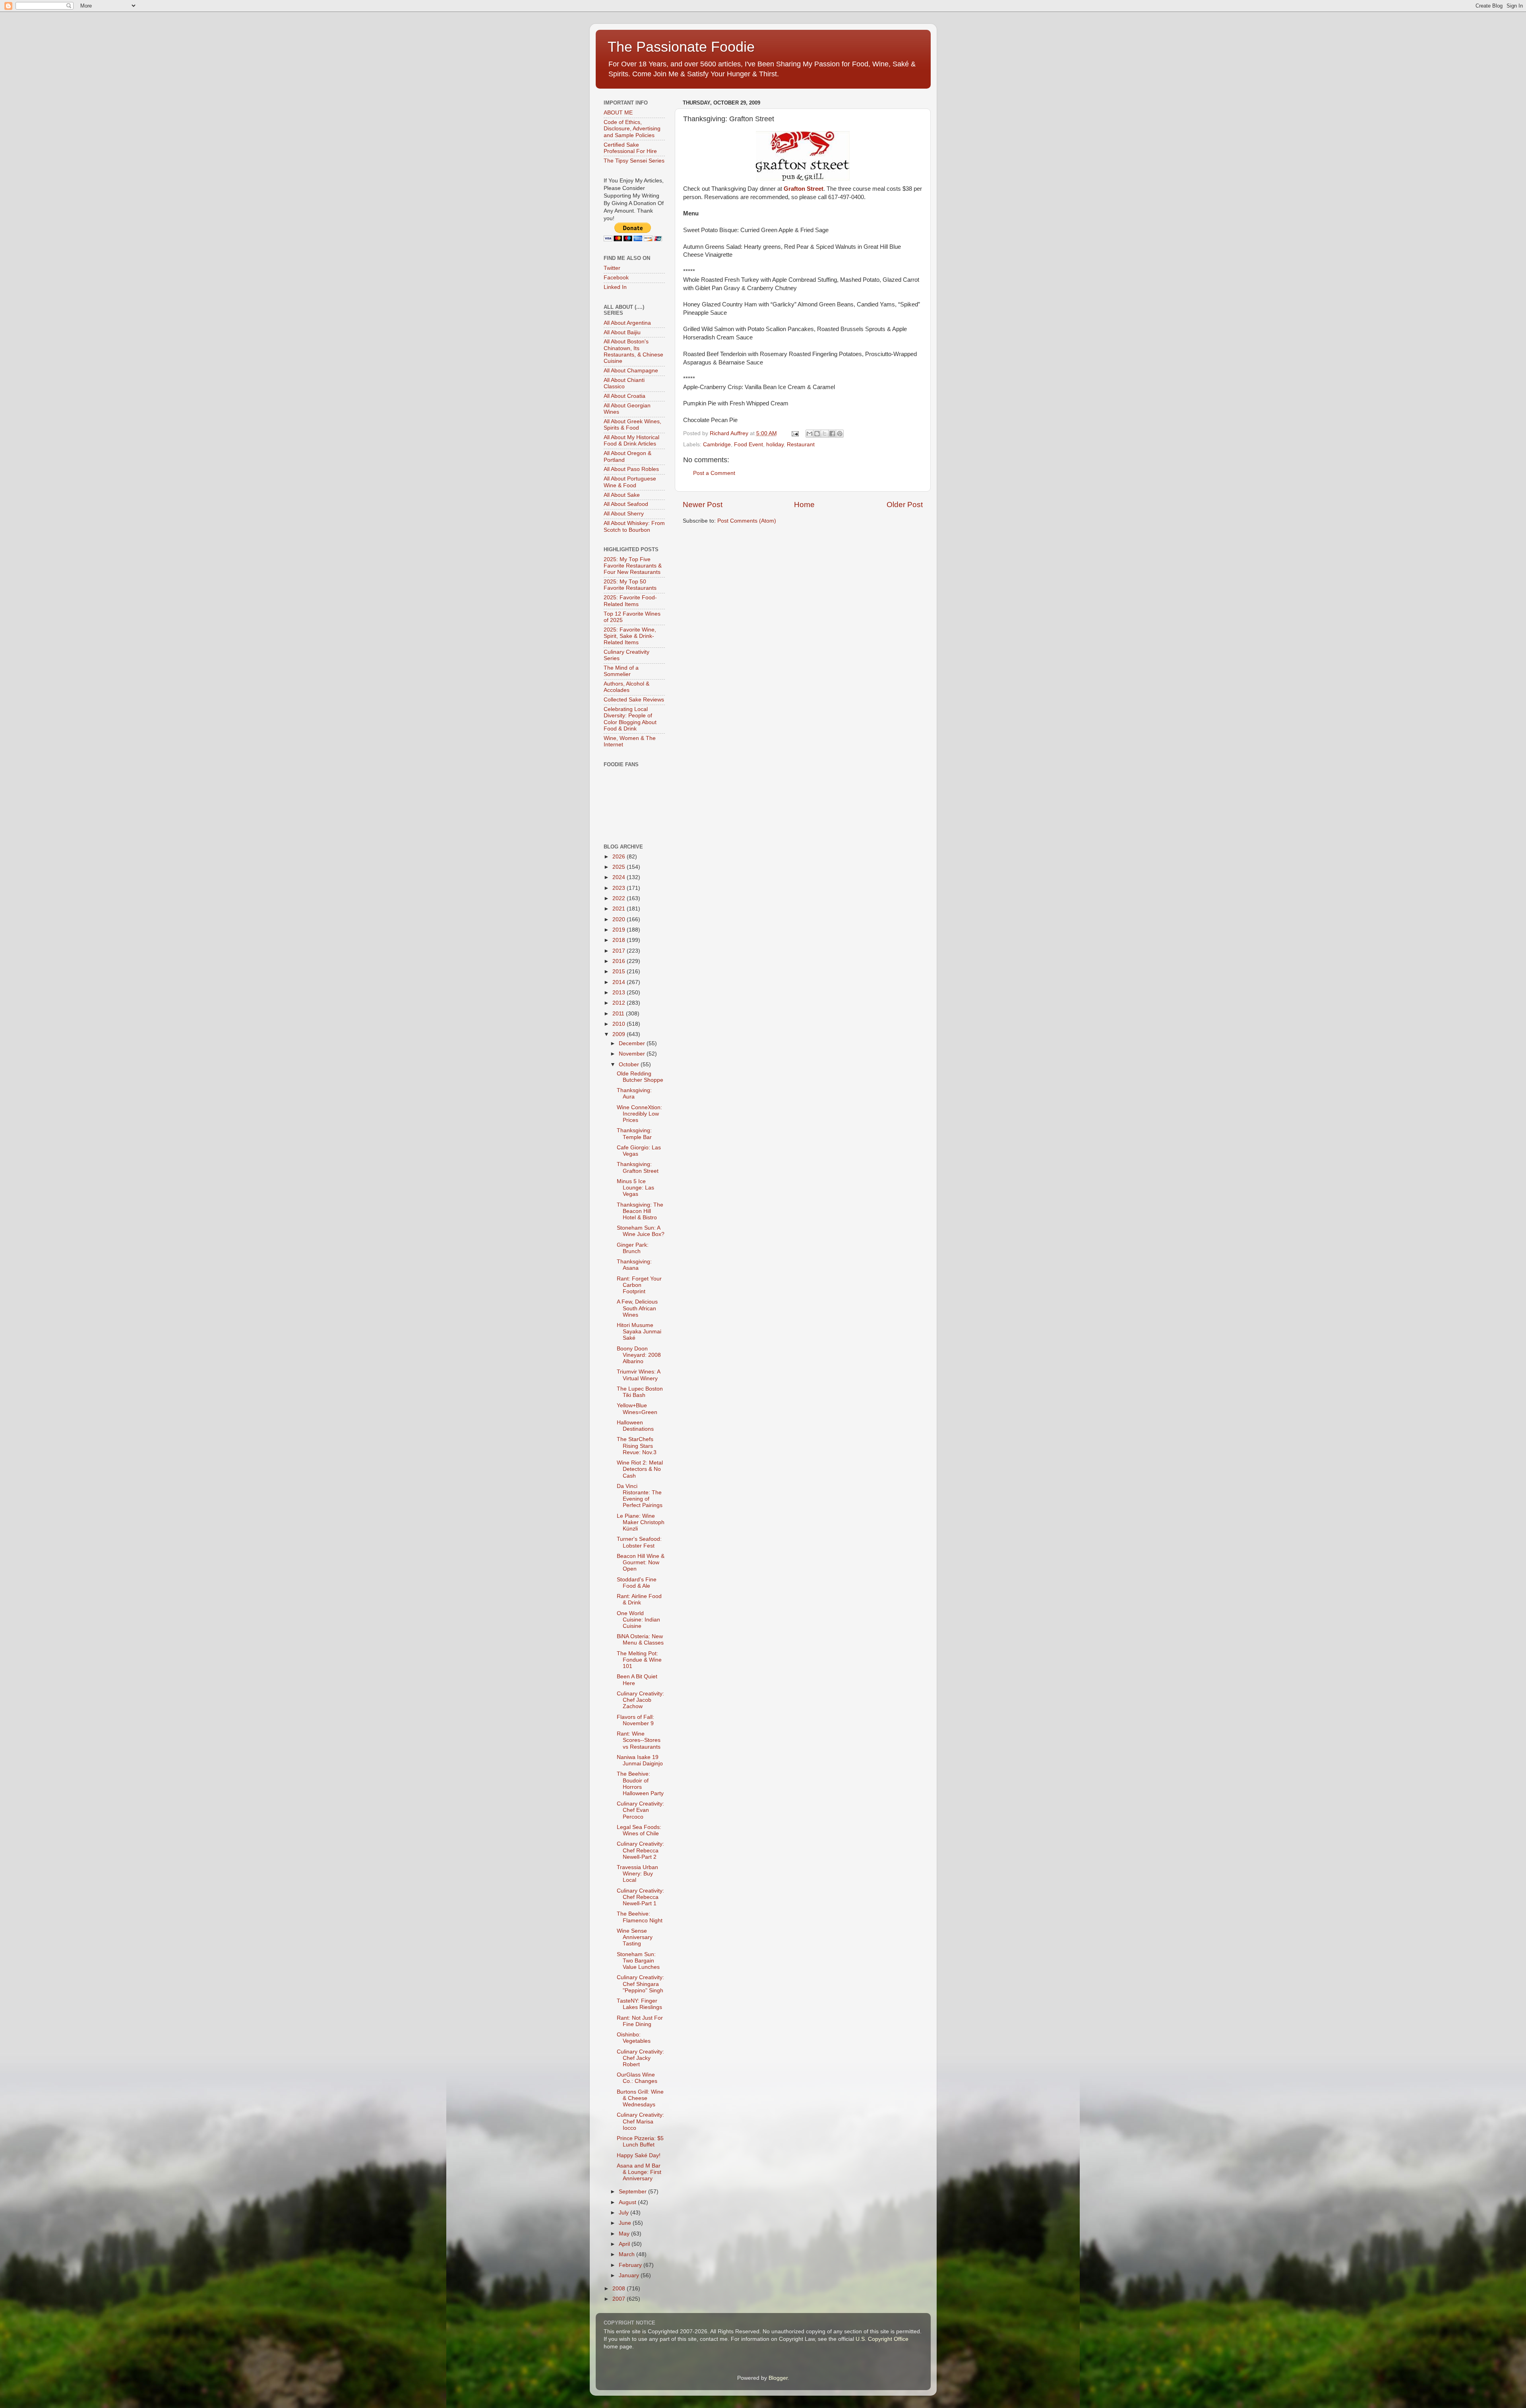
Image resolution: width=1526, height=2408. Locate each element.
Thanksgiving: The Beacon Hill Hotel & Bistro (640, 1211)
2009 (620, 1034)
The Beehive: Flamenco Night (640, 1917)
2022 (620, 898)
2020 (620, 919)
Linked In (615, 287)
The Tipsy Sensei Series (634, 161)
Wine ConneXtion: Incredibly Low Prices (639, 1114)
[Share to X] (825, 434)
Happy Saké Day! (639, 2155)
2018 (620, 940)
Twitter (612, 268)
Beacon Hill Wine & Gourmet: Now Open (641, 1562)
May (625, 2234)
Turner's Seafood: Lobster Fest (639, 1542)
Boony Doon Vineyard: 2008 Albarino (639, 1355)
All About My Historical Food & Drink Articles (631, 441)
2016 (620, 961)
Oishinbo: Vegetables (634, 2038)
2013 (620, 993)
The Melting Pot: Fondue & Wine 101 (639, 1660)
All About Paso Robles (631, 469)
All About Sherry (624, 514)
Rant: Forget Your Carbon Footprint (639, 1285)
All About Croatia (625, 396)
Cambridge (717, 445)
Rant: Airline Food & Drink (639, 1599)
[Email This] (809, 434)
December (633, 1043)
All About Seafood (626, 504)
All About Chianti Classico (624, 383)
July (625, 2213)
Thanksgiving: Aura (634, 1094)
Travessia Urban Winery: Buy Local (637, 1874)
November (633, 1054)
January (630, 2275)
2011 (619, 1014)
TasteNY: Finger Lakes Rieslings (639, 2004)
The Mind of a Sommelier (621, 671)
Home (804, 505)
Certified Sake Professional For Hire (630, 148)
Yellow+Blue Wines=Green (637, 1409)
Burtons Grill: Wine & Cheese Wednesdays (640, 2098)
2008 (620, 2289)
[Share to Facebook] (832, 434)
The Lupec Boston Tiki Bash (640, 1392)
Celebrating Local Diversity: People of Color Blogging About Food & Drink (630, 719)
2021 (620, 909)
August (628, 2202)
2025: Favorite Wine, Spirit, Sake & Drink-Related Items (630, 636)
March (627, 2254)
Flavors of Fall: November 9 (635, 1720)
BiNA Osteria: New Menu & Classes (640, 1640)
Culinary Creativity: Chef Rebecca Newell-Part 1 (640, 1897)
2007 (620, 2299)
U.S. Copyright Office (882, 2339)
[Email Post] (795, 433)
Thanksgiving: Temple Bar (634, 1134)
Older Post (905, 505)
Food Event (748, 445)
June (626, 2223)
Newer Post (703, 505)
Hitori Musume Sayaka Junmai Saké (639, 1332)
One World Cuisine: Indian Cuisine (638, 1620)
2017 (620, 951)
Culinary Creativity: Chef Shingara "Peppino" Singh (640, 1984)
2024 (620, 877)
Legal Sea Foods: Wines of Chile (639, 1830)
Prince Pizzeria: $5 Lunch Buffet (640, 2142)
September (633, 2192)
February (631, 2265)
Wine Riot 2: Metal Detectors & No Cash (640, 1469)
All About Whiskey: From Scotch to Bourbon (634, 526)
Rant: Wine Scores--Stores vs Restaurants (639, 1740)
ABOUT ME (618, 113)
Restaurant (801, 445)
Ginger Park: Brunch (633, 1248)
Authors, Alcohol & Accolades (626, 687)
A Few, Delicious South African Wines (637, 1308)
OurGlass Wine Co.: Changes (637, 2078)
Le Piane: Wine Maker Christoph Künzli (641, 1522)
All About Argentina (627, 323)
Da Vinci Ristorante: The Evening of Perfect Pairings (640, 1496)
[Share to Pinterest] (840, 434)
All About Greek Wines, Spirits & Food (632, 425)
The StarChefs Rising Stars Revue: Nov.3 (637, 1446)
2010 (620, 1024)
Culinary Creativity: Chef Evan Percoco (640, 1810)
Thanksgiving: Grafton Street (638, 1167)
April (625, 2244)
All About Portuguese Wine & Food (630, 482)
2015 (620, 972)
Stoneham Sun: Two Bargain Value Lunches (638, 1961)
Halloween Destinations (635, 1426)
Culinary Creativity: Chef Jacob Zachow (640, 1700)
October (630, 1065)
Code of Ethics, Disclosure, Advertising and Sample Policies (632, 129)
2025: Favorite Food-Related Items (630, 601)
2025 (620, 867)
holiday (775, 445)
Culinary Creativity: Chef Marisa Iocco (640, 2121)
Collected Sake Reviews (634, 700)
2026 (620, 857)
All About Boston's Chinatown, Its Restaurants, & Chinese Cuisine (633, 351)
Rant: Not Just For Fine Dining (640, 2021)
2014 (620, 982)
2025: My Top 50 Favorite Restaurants (630, 585)
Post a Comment (714, 473)
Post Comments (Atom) (747, 521)
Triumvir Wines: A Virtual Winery (638, 1375)
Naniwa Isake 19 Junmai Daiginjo (640, 1760)
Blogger (778, 2378)
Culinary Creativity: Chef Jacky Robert (640, 2058)
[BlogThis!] (817, 434)
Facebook (616, 278)
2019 (620, 930)
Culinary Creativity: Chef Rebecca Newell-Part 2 (640, 1850)
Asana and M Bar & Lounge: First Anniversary (639, 2172)
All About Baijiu (622, 332)
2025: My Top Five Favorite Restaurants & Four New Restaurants (633, 566)
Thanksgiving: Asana (634, 1265)
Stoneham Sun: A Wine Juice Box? (641, 1231)
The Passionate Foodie (681, 47)
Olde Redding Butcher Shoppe (640, 1077)
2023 (620, 888)
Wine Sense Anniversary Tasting (635, 1937)
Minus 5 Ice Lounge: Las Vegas (635, 1188)
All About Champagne (631, 371)
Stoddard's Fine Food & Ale (637, 1583)
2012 (620, 1003)
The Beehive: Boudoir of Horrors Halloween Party (640, 1784)
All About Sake (622, 495)
